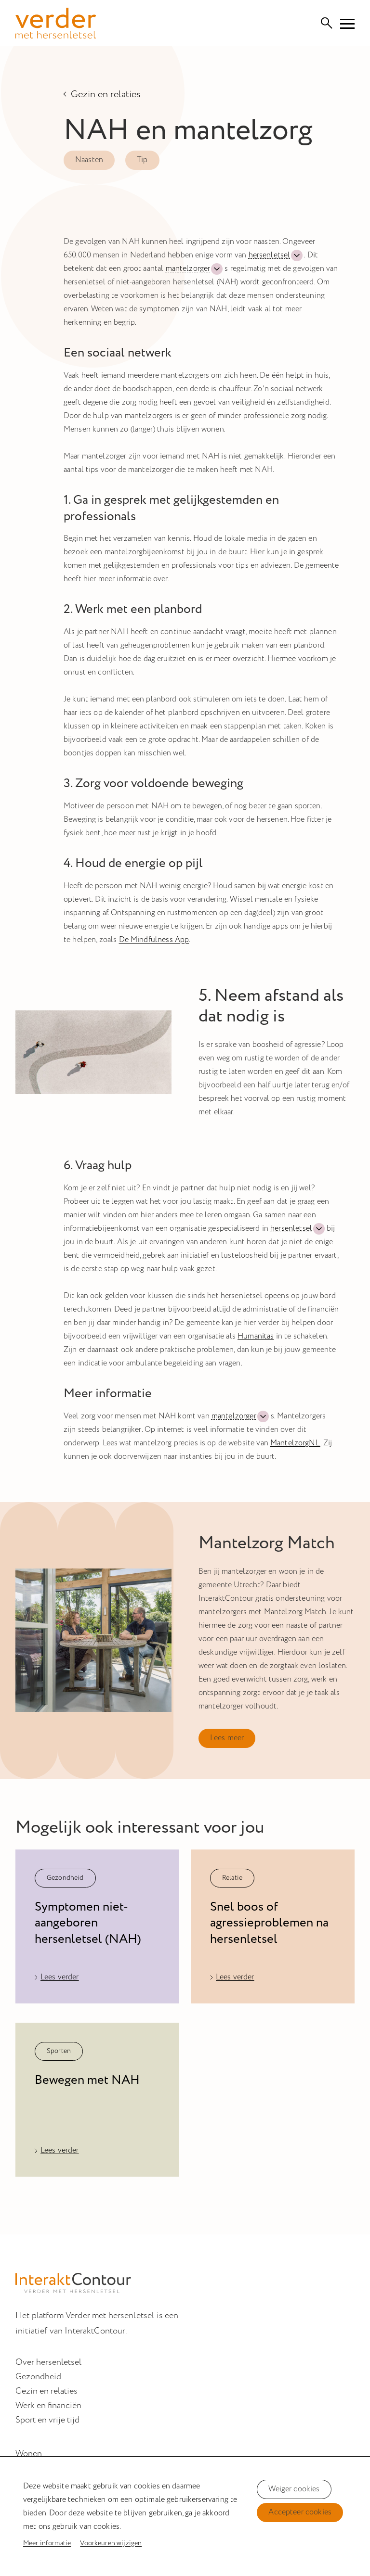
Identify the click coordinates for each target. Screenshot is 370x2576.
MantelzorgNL (295, 1443)
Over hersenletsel (48, 2362)
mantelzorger (188, 269)
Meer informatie (47, 2543)
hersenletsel (270, 255)
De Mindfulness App (154, 940)
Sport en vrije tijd (47, 2420)
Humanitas (256, 1336)
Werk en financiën (48, 2406)
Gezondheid (38, 2377)
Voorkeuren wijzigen (111, 2543)
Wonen (29, 2454)
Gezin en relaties (106, 94)
